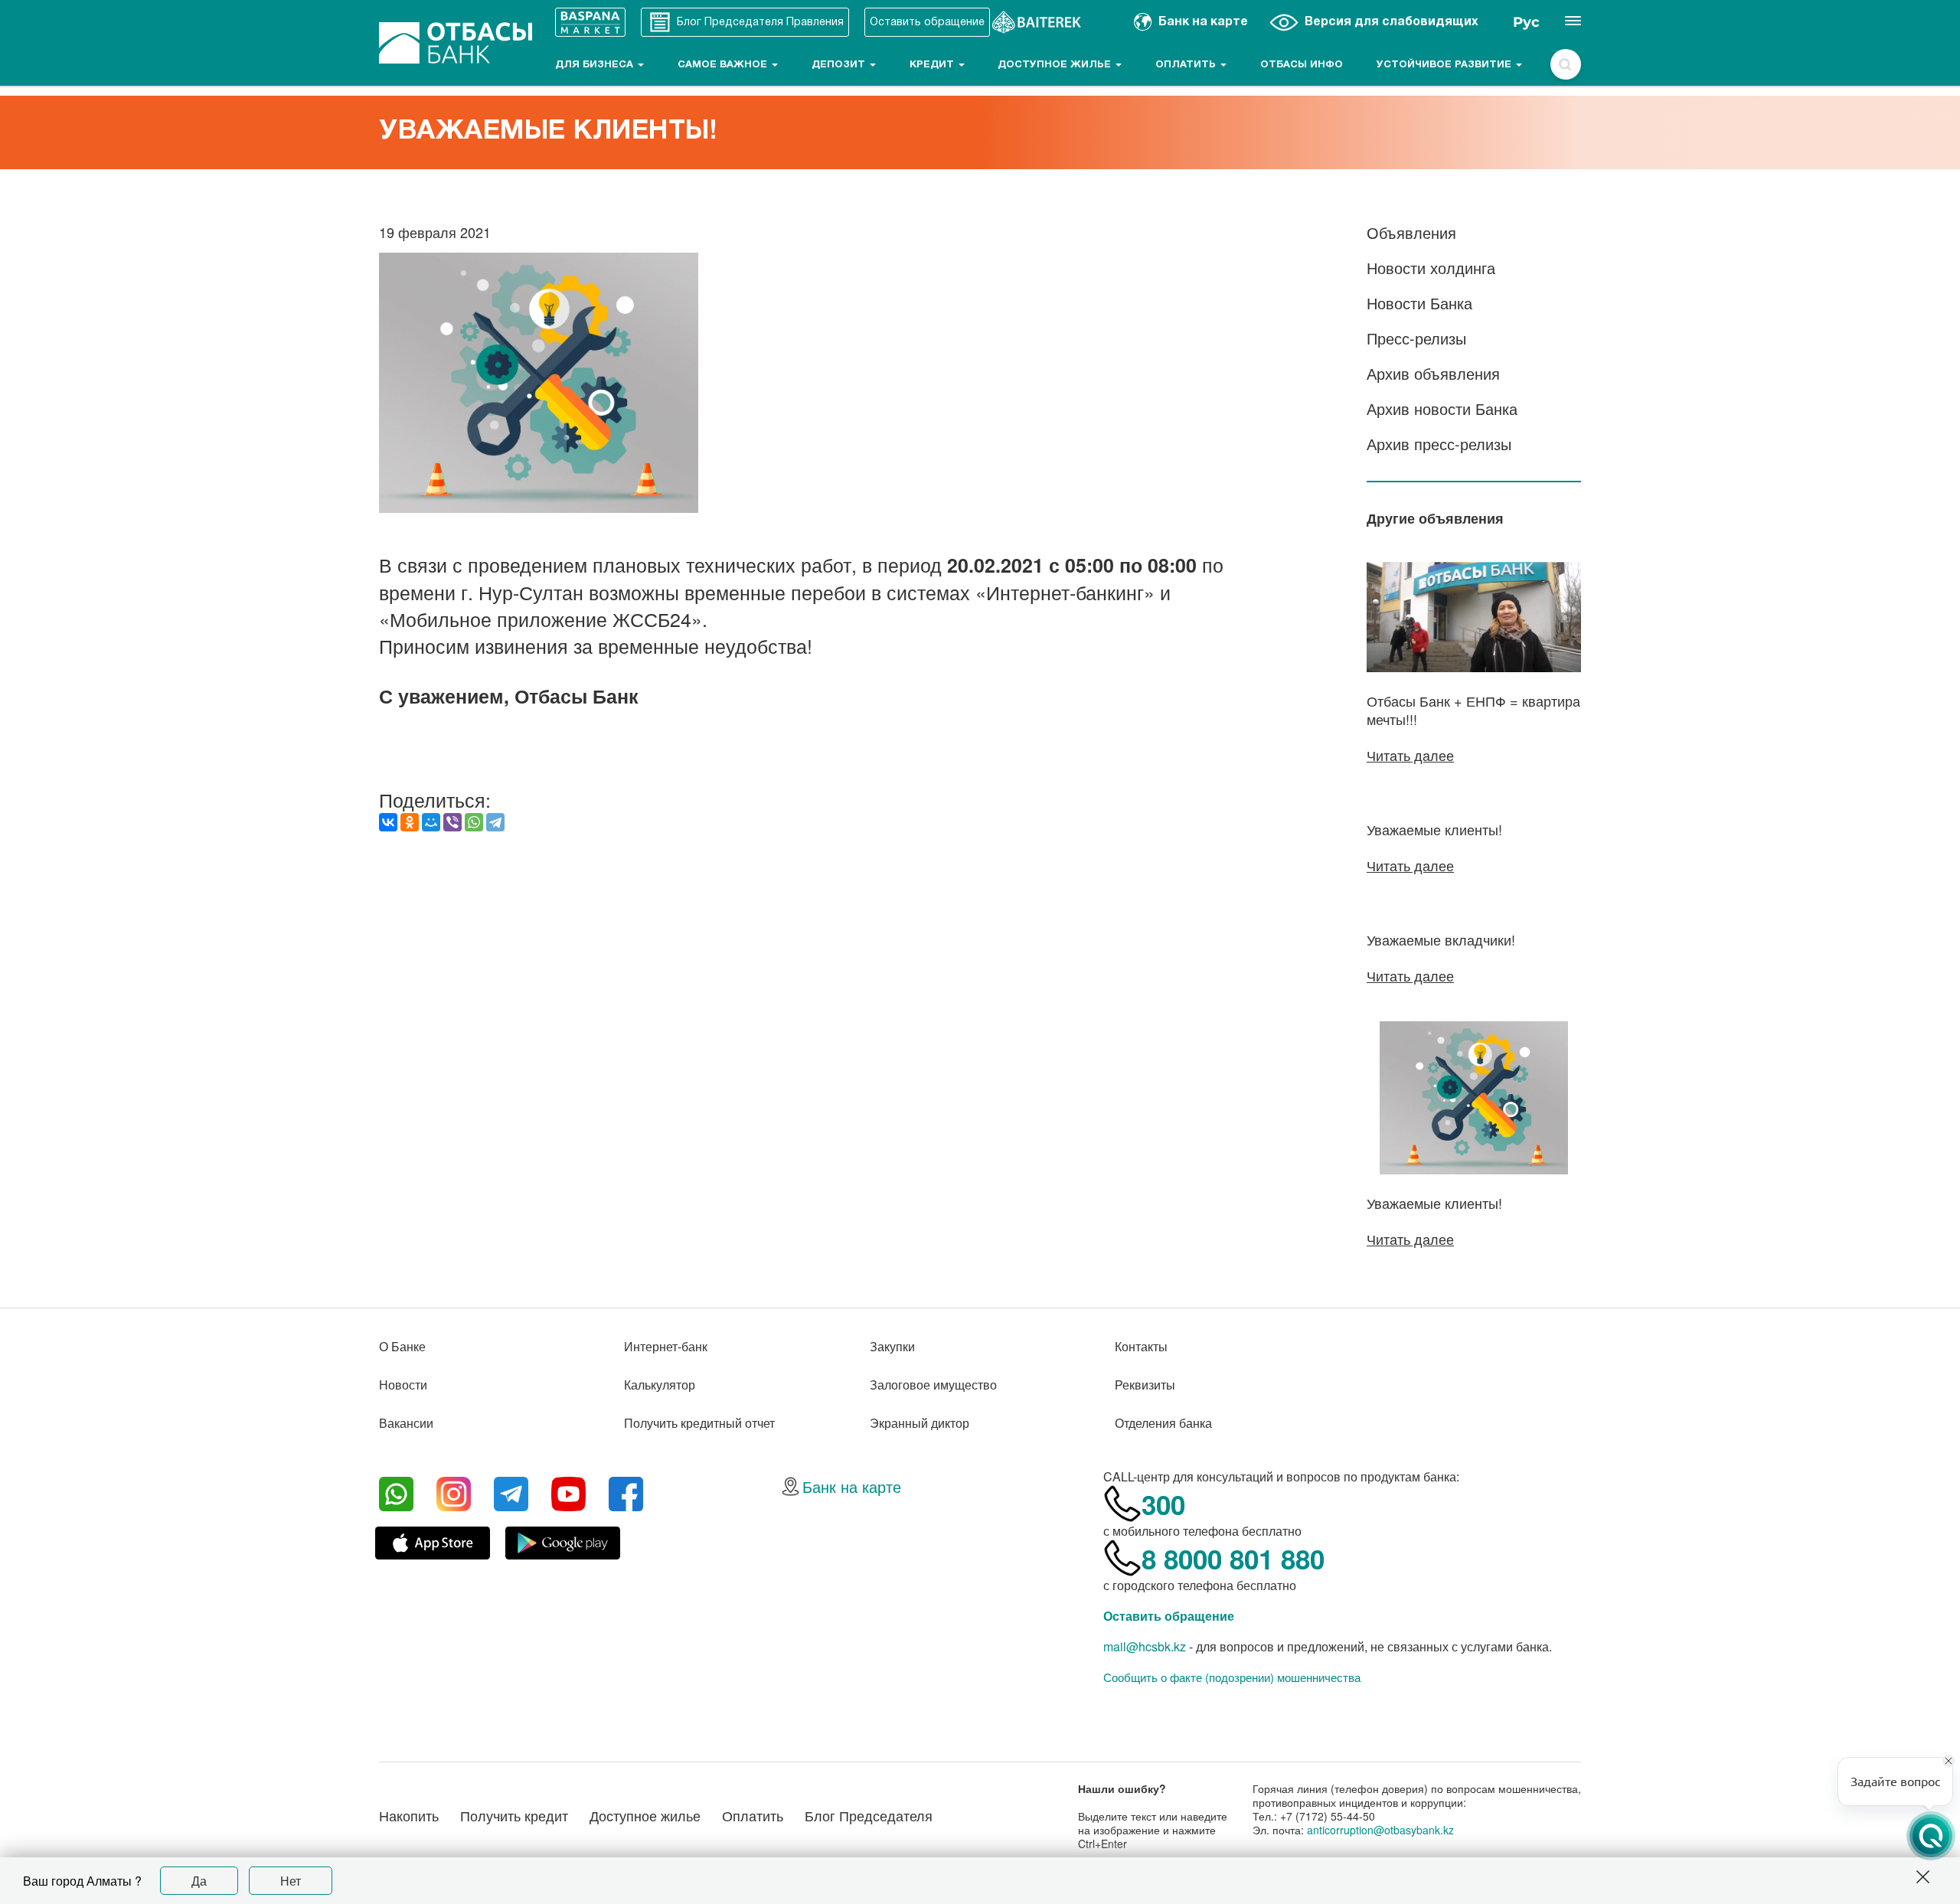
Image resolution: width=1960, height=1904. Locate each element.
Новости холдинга (1431, 268)
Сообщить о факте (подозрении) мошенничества (1232, 1677)
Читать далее (1410, 755)
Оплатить (1187, 65)
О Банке (402, 1346)
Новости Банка (1419, 303)
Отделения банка (1163, 1423)
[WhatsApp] (474, 822)
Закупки (892, 1346)
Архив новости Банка (1442, 408)
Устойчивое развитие (1445, 65)
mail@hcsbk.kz (1145, 1646)
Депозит (840, 65)
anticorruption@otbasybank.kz (1380, 1830)
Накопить (409, 1815)
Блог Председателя (869, 1815)
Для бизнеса (596, 65)
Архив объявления (1433, 373)
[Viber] (452, 822)
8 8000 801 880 (1233, 1559)
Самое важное (724, 65)
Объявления (1411, 232)
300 (1163, 1504)
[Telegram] (495, 822)
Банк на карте (852, 1486)
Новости (403, 1385)
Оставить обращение (1169, 1616)
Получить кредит (514, 1815)
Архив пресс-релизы (1439, 444)
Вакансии (406, 1423)
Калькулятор (660, 1385)
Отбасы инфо (1302, 65)
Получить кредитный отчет (699, 1423)
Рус (1526, 22)
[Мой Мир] (431, 822)
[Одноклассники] (410, 822)
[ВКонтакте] (388, 822)
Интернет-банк (666, 1346)
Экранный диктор (920, 1423)
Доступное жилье (1056, 65)
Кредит (933, 65)
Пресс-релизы (1416, 338)
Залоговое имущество (933, 1385)
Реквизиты (1145, 1385)
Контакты (1141, 1346)
